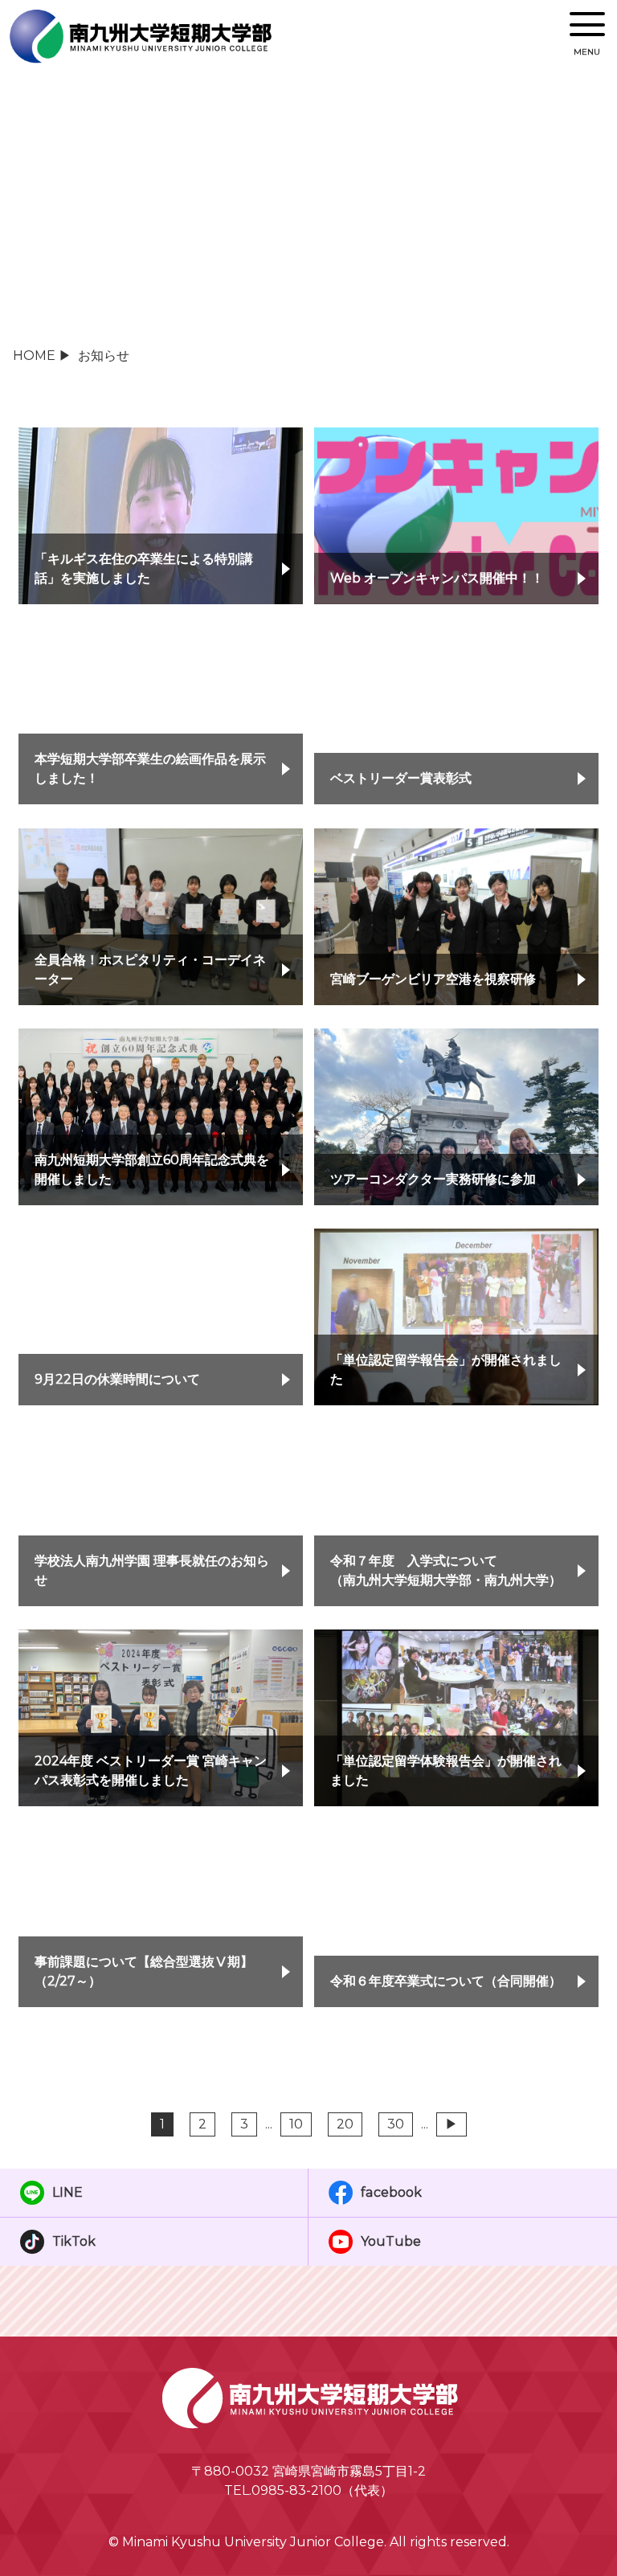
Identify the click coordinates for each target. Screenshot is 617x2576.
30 (396, 2124)
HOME (34, 356)
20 (345, 2124)
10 (296, 2124)
